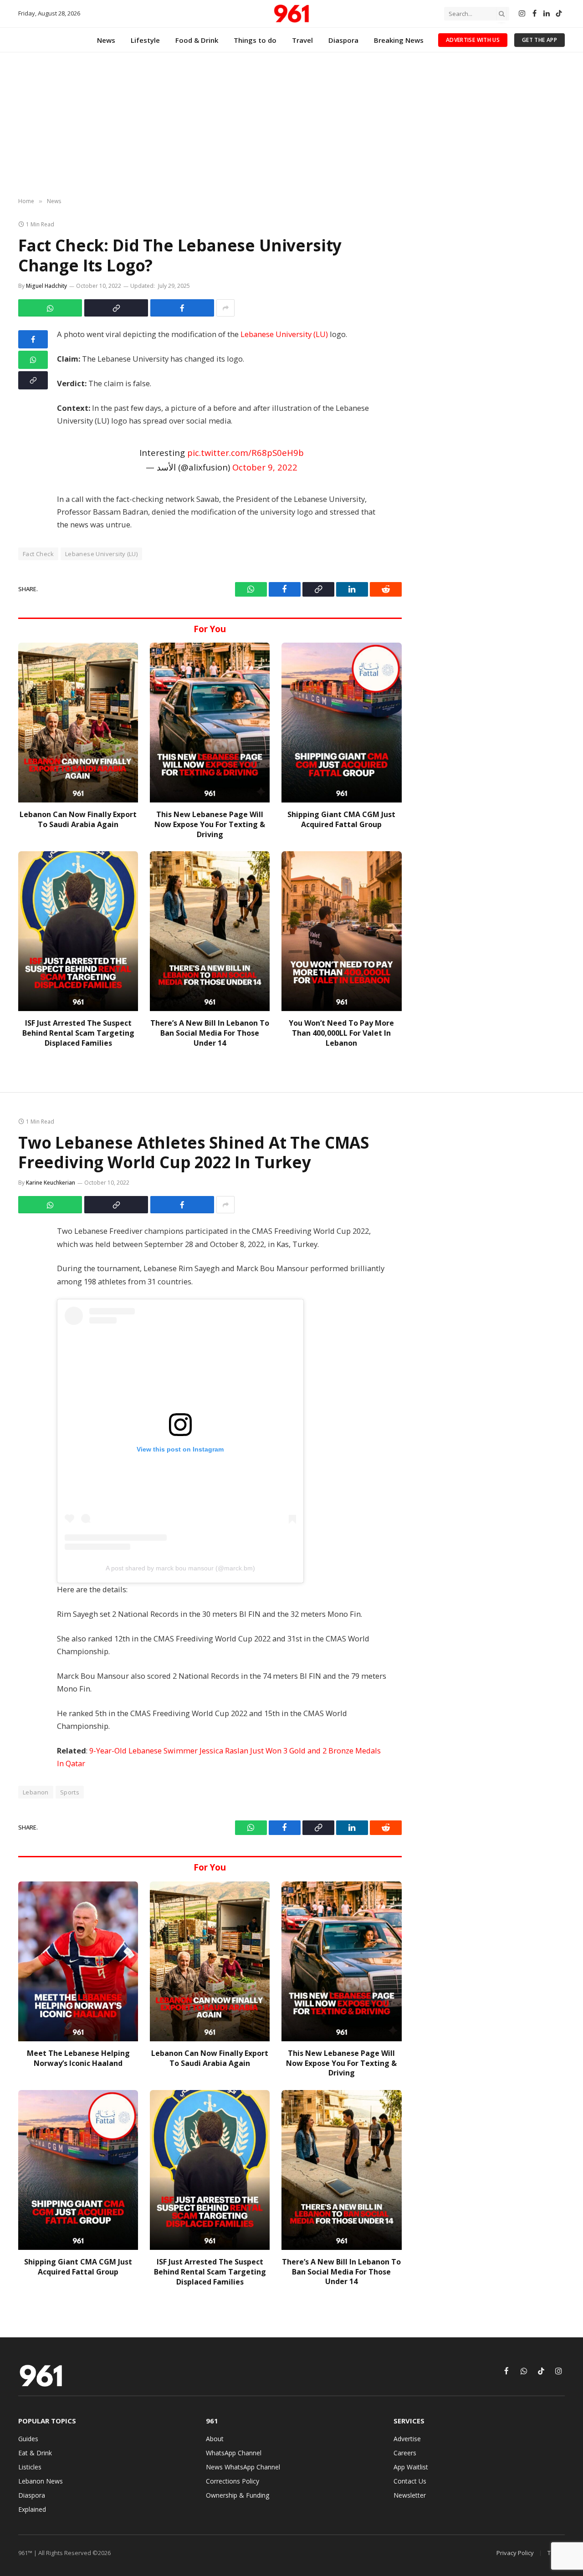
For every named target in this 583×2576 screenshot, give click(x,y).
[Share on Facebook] (182, 308)
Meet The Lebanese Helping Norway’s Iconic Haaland (78, 2058)
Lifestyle (145, 40)
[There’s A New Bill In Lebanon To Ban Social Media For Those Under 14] (210, 931)
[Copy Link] (116, 308)
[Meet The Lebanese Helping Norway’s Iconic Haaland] (78, 1961)
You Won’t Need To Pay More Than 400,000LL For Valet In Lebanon (341, 1033)
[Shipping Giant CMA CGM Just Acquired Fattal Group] (341, 723)
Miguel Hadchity (46, 286)
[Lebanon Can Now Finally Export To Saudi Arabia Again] (78, 723)
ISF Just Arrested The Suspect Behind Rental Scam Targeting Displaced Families (78, 1033)
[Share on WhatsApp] (50, 308)
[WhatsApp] (33, 360)
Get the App (540, 40)
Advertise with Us (473, 40)
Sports (70, 1792)
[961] (291, 14)
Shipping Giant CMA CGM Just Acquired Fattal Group (341, 820)
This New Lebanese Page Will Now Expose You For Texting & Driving (210, 825)
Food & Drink (197, 40)
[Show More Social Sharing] (225, 308)
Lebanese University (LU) (284, 334)
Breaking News (399, 40)
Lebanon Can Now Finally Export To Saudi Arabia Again (78, 820)
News (106, 40)
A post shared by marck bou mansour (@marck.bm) (180, 1568)
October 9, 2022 (265, 467)
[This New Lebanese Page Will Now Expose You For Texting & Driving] (210, 723)
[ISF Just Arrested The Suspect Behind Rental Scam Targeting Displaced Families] (78, 931)
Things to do (255, 40)
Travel (302, 40)
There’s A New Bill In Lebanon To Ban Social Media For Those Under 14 (210, 1033)
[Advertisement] (291, 125)
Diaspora (343, 40)
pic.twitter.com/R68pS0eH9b (245, 452)
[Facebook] (33, 339)
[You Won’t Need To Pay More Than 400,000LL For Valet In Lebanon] (341, 931)
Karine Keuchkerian (51, 1183)
